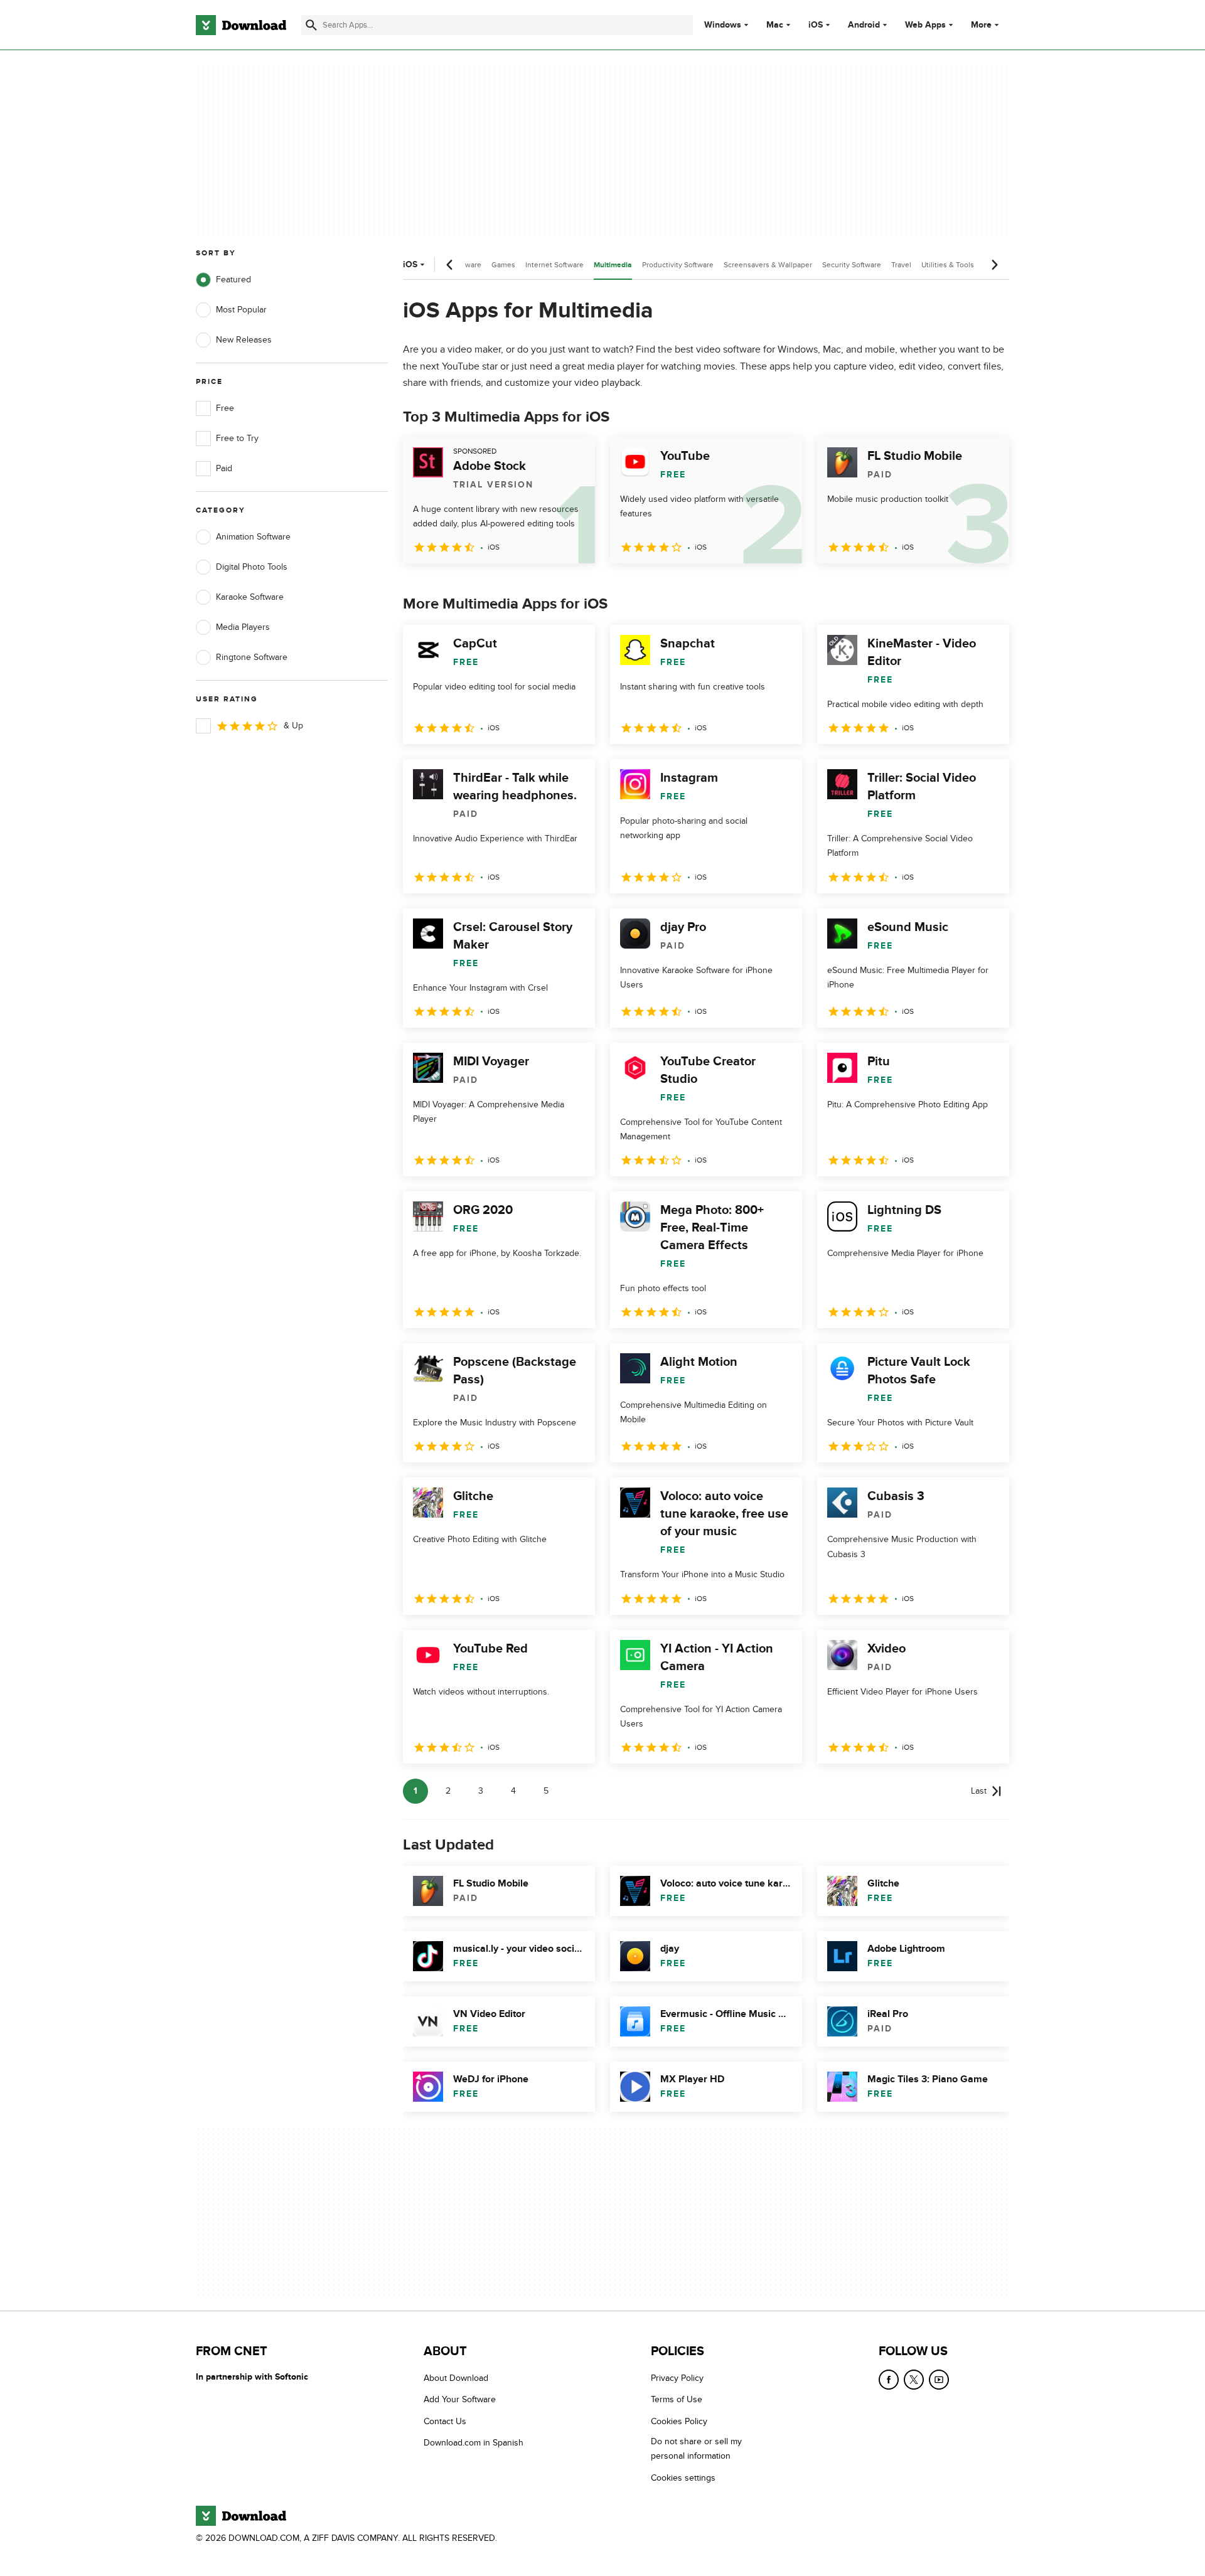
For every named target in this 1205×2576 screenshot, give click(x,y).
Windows (723, 25)
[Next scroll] (994, 265)
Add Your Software (460, 2400)
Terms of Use (677, 2400)
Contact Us (445, 2421)
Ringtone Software (252, 657)
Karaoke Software (250, 597)
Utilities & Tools (948, 265)
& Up (293, 726)
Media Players (243, 627)
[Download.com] (241, 25)
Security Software (852, 265)
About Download (456, 2378)
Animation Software (253, 537)
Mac (775, 25)
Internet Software (554, 265)
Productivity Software (678, 265)
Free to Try (237, 438)
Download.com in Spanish (474, 2443)
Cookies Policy (679, 2421)
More (981, 25)
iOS (816, 25)
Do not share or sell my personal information (696, 2449)
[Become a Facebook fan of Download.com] (889, 2380)
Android (864, 25)
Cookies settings (683, 2478)
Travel (901, 265)
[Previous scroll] (450, 265)
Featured (233, 279)
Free (225, 408)
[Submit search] (311, 25)
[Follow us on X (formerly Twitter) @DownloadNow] (914, 2380)
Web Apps (925, 25)
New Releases (244, 340)
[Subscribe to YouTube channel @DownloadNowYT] (939, 2380)
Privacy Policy (677, 2378)
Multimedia (613, 265)
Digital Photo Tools (252, 567)
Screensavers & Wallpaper (768, 265)
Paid (224, 468)
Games (503, 265)
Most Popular (241, 310)
